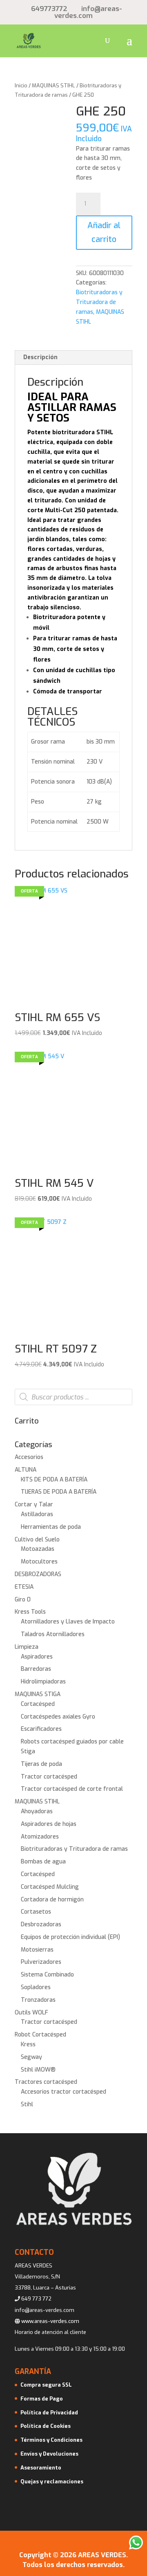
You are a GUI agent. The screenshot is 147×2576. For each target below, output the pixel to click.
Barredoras (36, 1669)
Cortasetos (36, 1912)
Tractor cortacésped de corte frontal (72, 1789)
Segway (31, 2057)
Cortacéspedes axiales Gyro (58, 1717)
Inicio (21, 85)
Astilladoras (37, 1514)
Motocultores (39, 1562)
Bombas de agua (43, 1862)
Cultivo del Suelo (37, 1540)
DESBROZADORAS (38, 1574)
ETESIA (24, 1587)
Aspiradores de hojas (49, 1824)
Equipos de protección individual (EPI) (70, 1937)
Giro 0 (23, 1600)
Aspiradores (37, 1657)
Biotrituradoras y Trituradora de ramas (99, 302)
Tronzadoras (38, 2000)
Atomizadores (40, 1837)
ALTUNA (26, 1470)
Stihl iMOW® (38, 2070)
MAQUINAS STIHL (53, 85)
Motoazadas (38, 1549)
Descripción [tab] (40, 357)
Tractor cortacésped (49, 1777)
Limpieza (27, 1647)
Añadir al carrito (104, 232)
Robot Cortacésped (40, 2035)
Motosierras (37, 1950)
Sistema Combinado (47, 1975)
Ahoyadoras (37, 1811)
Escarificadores (41, 1729)
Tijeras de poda (41, 1764)
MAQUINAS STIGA (38, 1694)
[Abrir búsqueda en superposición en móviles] (73, 1397)
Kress (28, 2044)
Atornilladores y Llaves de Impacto (68, 1622)
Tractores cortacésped (46, 2082)
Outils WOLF (31, 2013)
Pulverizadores (41, 1962)
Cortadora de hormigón (52, 1900)
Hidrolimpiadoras (43, 1682)
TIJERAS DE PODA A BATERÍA (59, 1492)
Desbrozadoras (41, 1924)
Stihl (27, 2104)
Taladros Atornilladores (53, 1634)
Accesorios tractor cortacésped (63, 2092)
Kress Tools (30, 1612)
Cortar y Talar (34, 1505)
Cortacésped (38, 1704)
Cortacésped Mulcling (50, 1887)
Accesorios (29, 1457)
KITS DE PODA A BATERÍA (54, 1480)
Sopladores (36, 1987)
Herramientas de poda (51, 1527)
